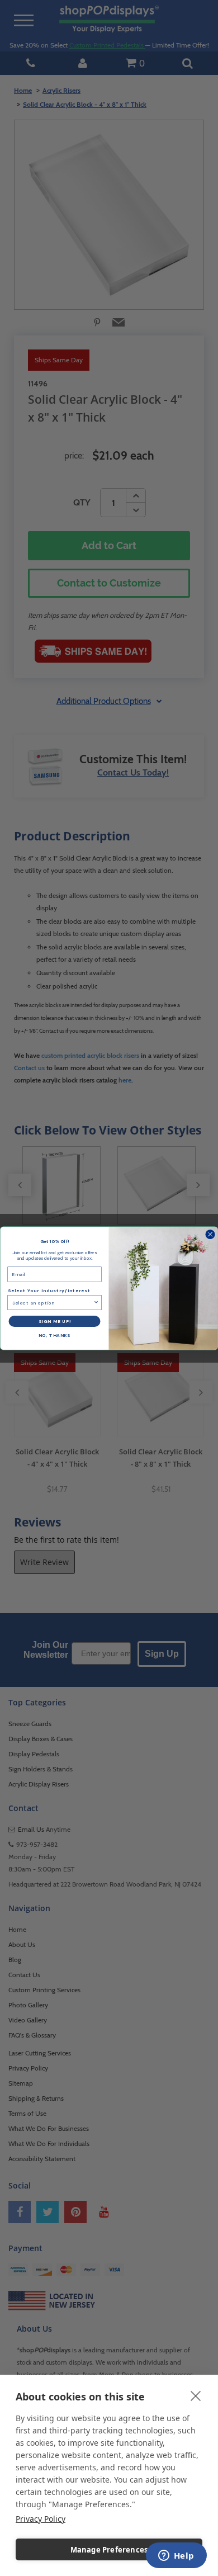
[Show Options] (96, 1302)
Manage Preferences (109, 2550)
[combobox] (53, 1302)
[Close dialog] (210, 1234)
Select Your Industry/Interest (49, 1290)
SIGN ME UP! (55, 1321)
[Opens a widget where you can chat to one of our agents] (176, 2556)
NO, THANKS (55, 1335)
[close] (196, 2395)
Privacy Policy (41, 2519)
